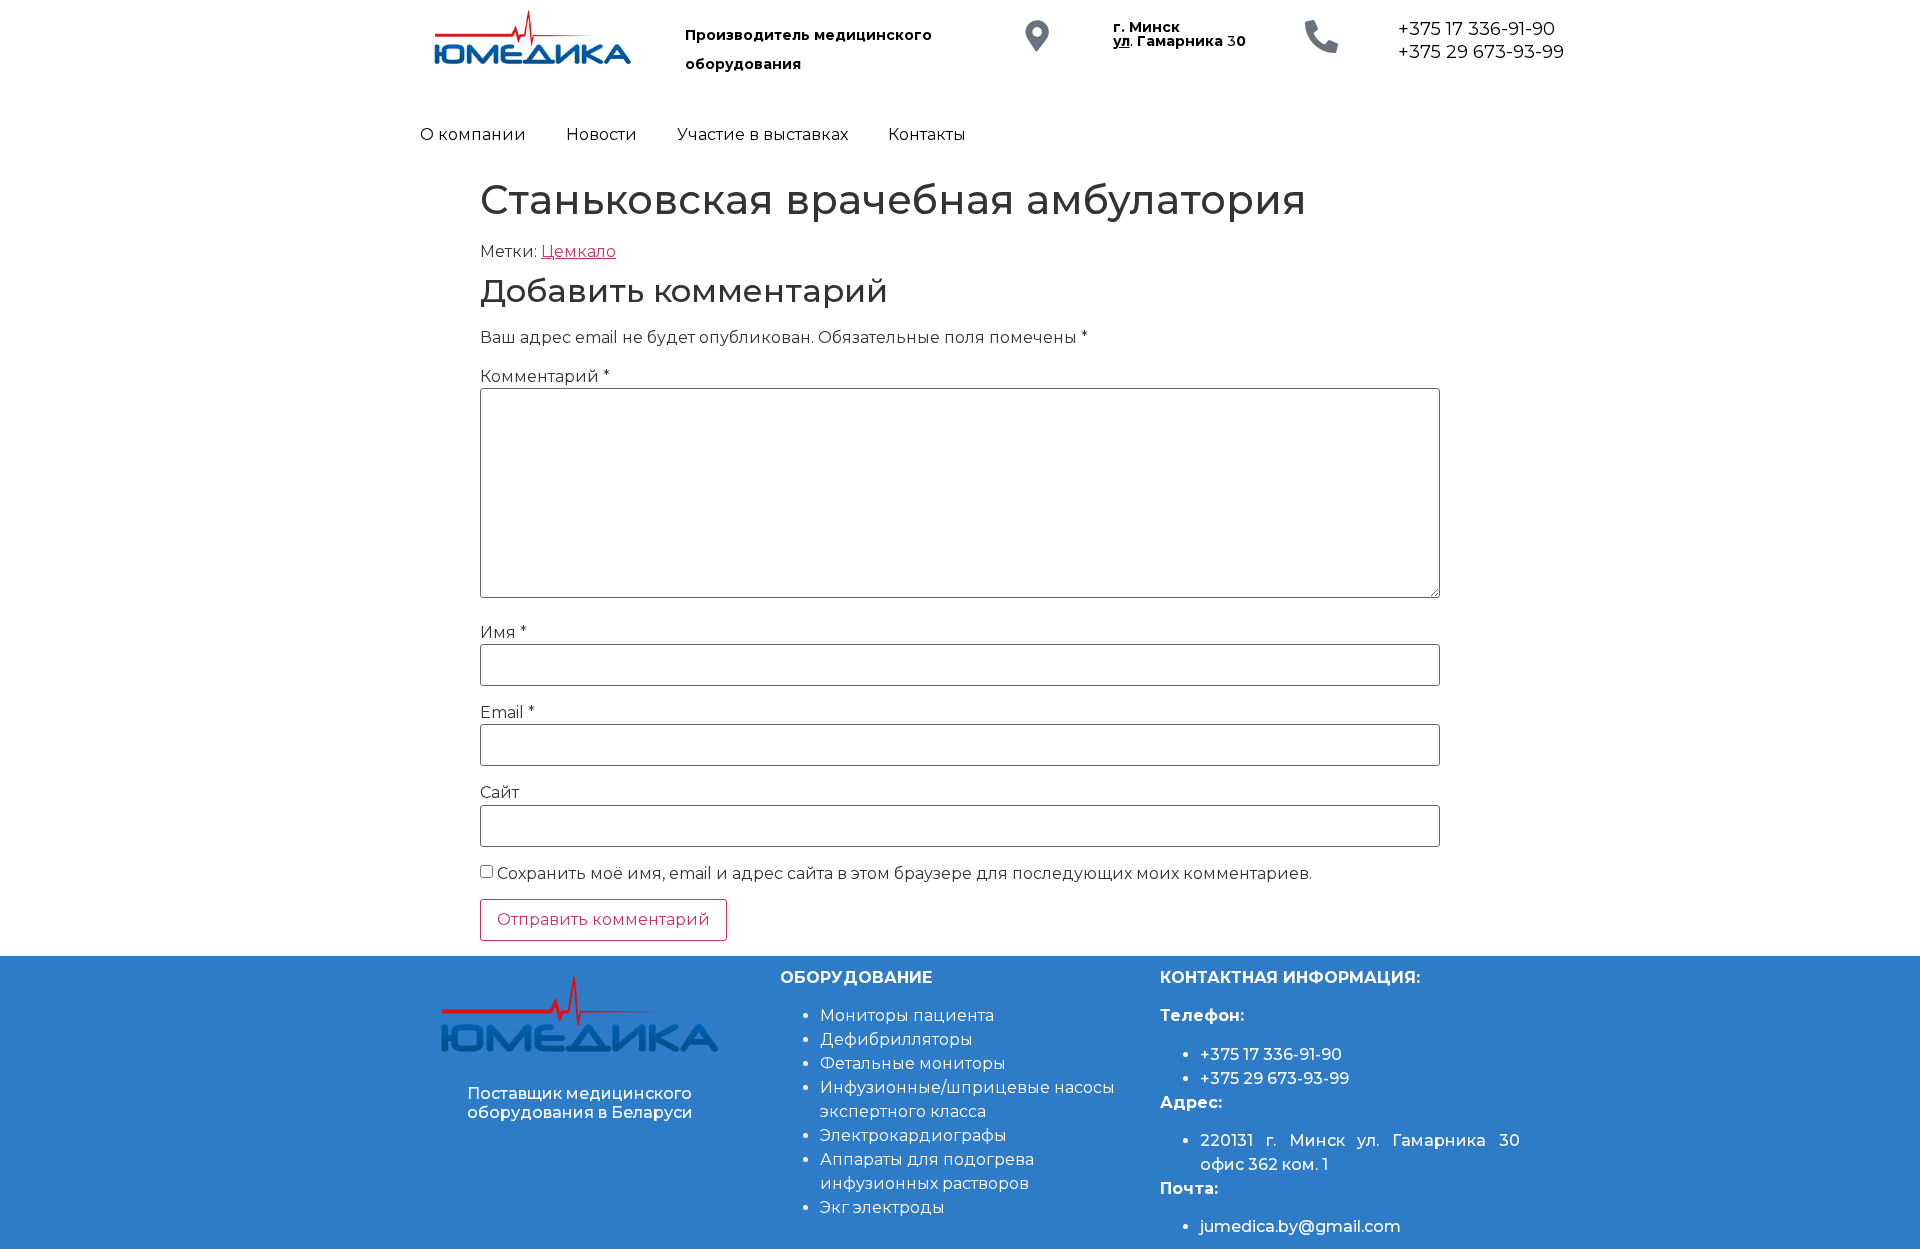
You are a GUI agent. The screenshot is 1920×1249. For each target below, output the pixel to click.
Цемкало (578, 251)
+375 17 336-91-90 (1476, 29)
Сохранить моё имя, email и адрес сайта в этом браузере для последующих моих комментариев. (904, 874)
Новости (601, 134)
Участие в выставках (762, 134)
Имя (503, 633)
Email (507, 713)
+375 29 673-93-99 (1481, 52)
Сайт (499, 793)
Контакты (927, 134)
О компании (473, 134)
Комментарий (545, 377)
